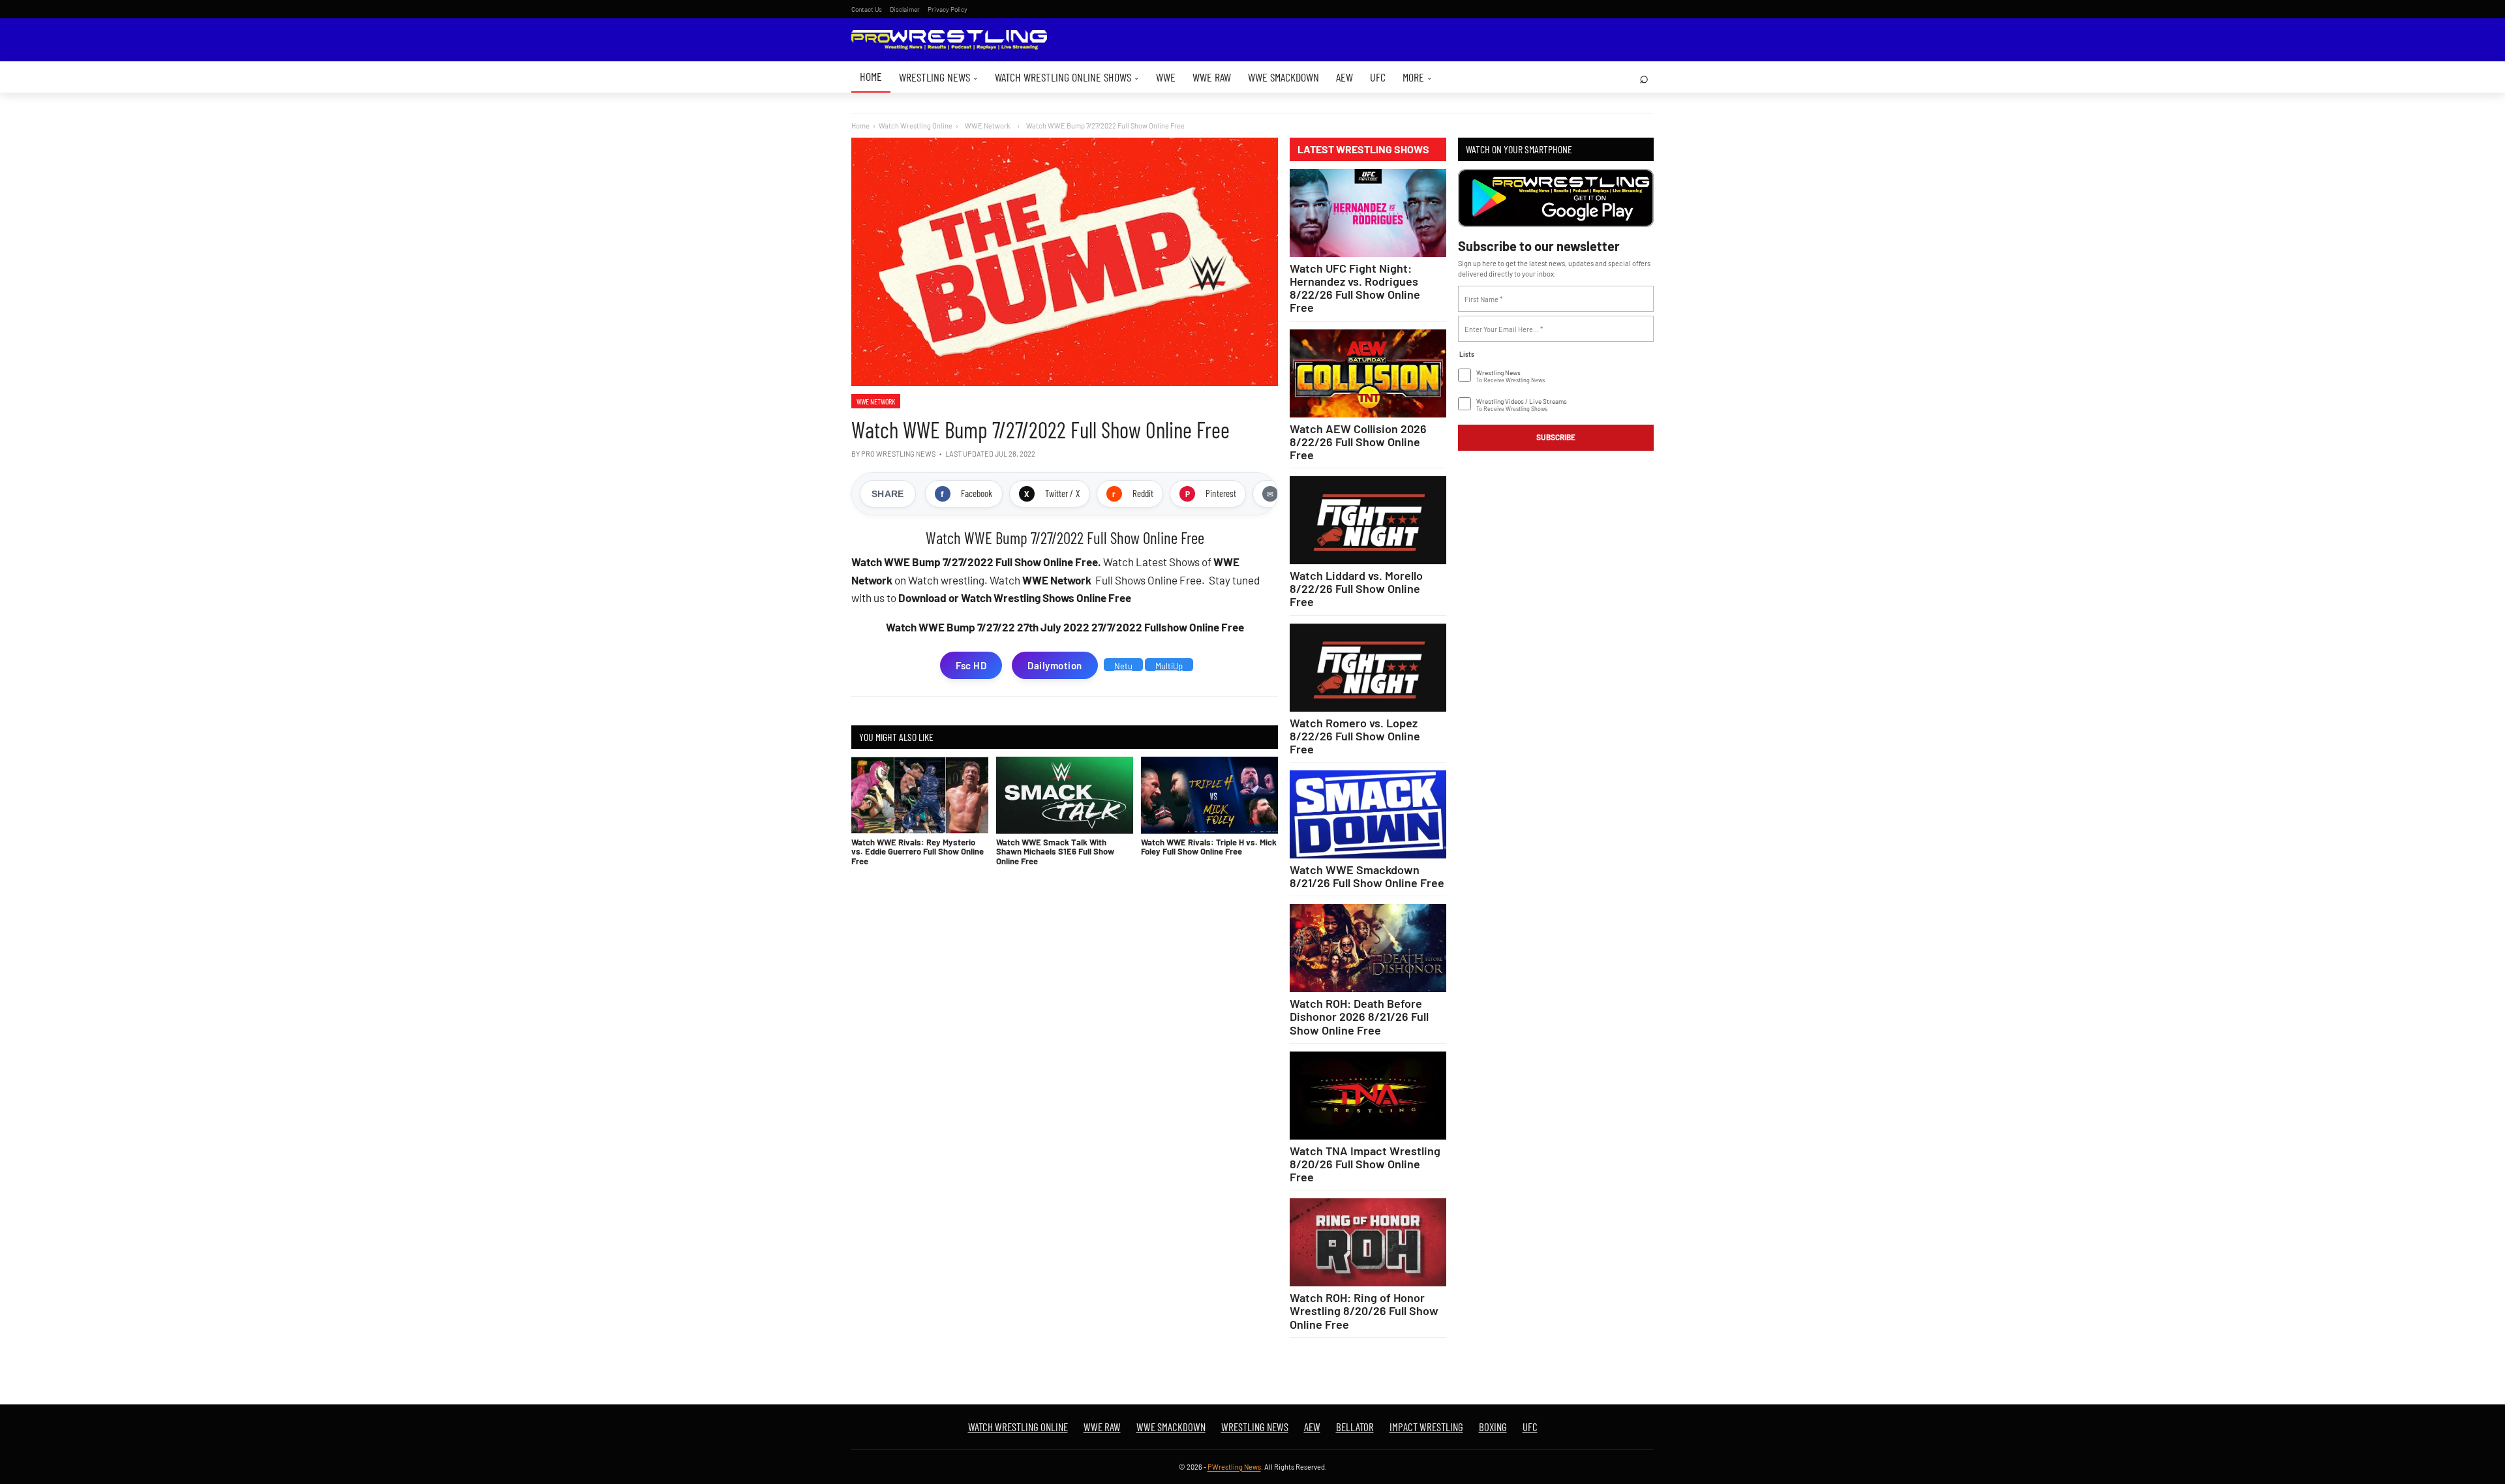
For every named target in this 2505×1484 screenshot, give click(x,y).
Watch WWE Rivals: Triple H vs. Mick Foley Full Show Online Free (1209, 847)
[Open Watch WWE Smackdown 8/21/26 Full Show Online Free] (1368, 814)
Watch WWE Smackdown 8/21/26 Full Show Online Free (1367, 876)
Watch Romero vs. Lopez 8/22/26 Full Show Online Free (1355, 736)
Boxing (1493, 1427)
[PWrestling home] (949, 40)
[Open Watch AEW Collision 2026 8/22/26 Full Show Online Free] (1368, 373)
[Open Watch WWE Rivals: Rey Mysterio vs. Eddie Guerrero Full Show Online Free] (920, 795)
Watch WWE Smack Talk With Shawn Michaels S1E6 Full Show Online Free (1055, 852)
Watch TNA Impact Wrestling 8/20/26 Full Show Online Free (1365, 1164)
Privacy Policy (948, 9)
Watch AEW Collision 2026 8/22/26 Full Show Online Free (1358, 442)
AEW (1344, 77)
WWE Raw (1212, 77)
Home (871, 76)
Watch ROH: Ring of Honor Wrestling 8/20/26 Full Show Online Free (1364, 1310)
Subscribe (1556, 437)
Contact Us (867, 9)
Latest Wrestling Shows (1363, 149)
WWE (1166, 77)
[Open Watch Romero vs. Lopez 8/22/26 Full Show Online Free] (1368, 668)
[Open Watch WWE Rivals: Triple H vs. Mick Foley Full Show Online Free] (1209, 795)
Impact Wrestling (1426, 1427)
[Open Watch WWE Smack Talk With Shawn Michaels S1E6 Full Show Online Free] (1065, 795)
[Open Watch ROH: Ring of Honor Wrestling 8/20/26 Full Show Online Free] (1368, 1242)
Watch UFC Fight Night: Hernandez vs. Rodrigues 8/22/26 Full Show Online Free (1355, 288)
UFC (1378, 77)
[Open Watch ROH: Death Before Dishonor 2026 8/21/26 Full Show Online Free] (1368, 948)
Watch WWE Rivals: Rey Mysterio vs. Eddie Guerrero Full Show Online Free (918, 852)
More (1417, 77)
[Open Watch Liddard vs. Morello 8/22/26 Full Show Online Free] (1368, 520)
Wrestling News (938, 77)
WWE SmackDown (1283, 77)
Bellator (1355, 1427)
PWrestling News (1234, 1467)
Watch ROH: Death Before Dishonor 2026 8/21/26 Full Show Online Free (1359, 1016)
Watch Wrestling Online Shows (1067, 77)
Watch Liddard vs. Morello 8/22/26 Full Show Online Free (1356, 588)
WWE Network (876, 401)
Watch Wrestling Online (916, 126)
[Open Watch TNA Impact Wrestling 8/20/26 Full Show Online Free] (1368, 1096)
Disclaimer (905, 9)
